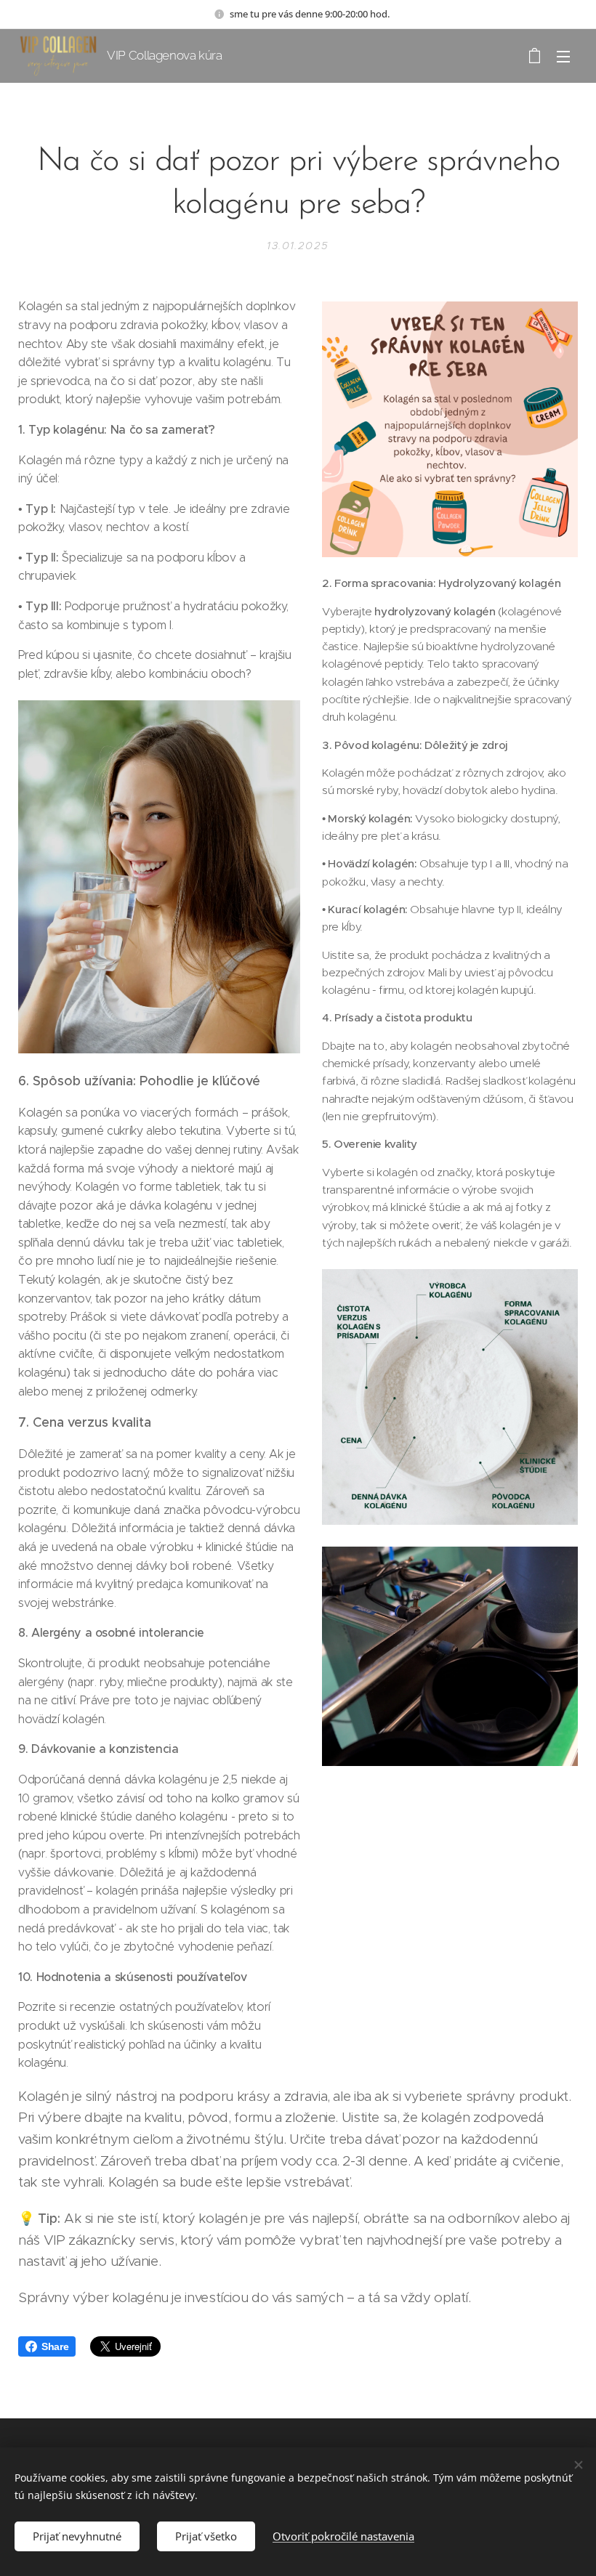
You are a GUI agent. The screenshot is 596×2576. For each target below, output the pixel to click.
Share (55, 2346)
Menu (563, 56)
